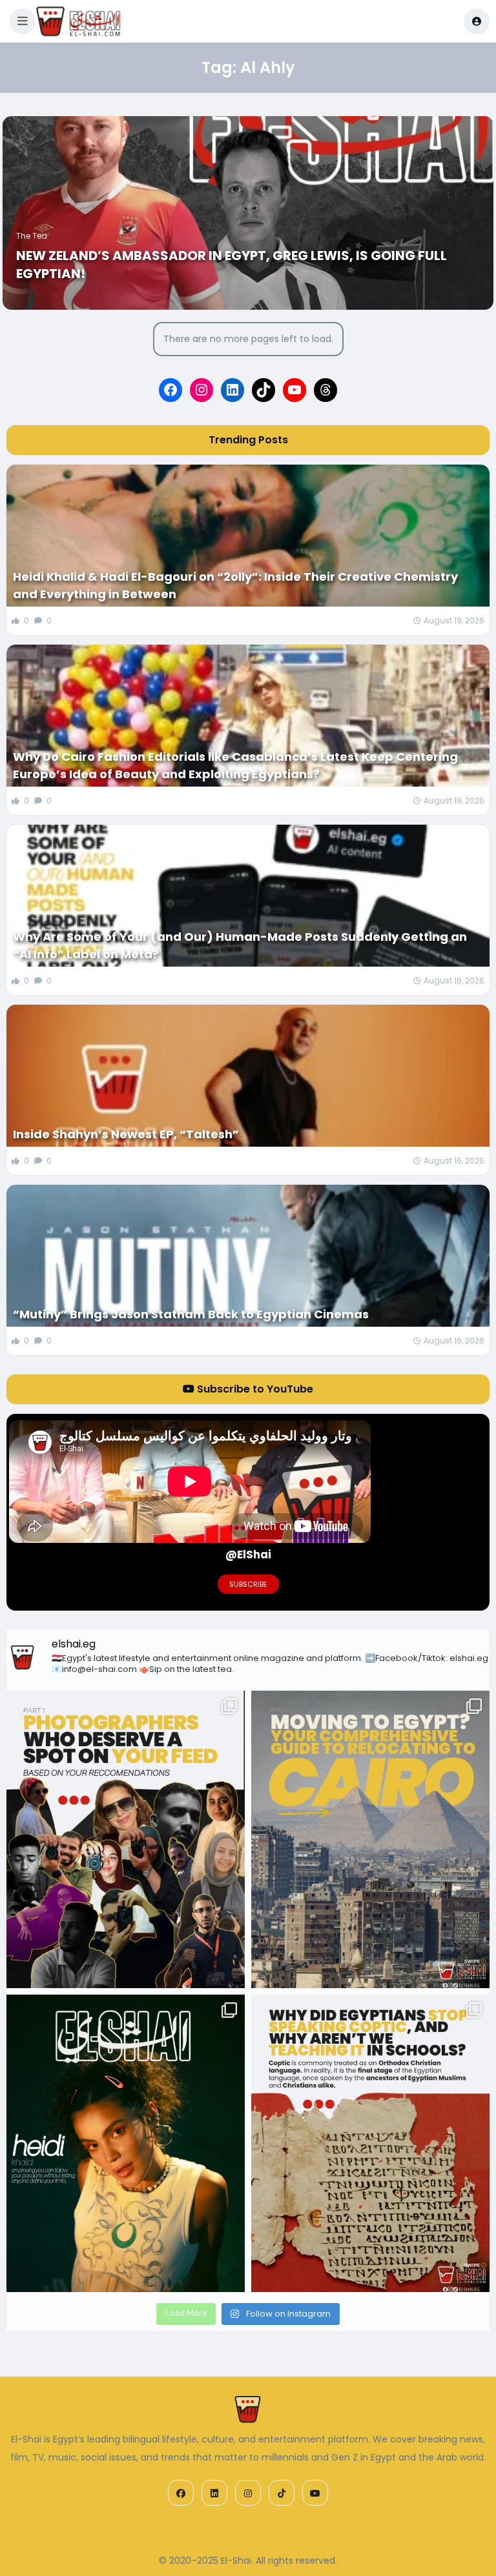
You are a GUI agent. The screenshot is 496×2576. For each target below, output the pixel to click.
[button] (23, 21)
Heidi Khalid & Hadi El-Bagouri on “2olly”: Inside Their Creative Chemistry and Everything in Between (235, 585)
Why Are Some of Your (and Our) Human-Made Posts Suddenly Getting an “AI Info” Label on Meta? (240, 945)
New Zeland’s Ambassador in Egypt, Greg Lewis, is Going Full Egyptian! (232, 265)
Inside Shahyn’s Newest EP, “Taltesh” (126, 1134)
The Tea (32, 236)
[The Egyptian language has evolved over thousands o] (370, 2143)
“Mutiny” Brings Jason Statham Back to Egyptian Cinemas (191, 1314)
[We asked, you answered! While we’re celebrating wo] (126, 1839)
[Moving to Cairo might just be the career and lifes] (370, 1839)
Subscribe (248, 1584)
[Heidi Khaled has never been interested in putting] (126, 2143)
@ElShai (248, 1555)
